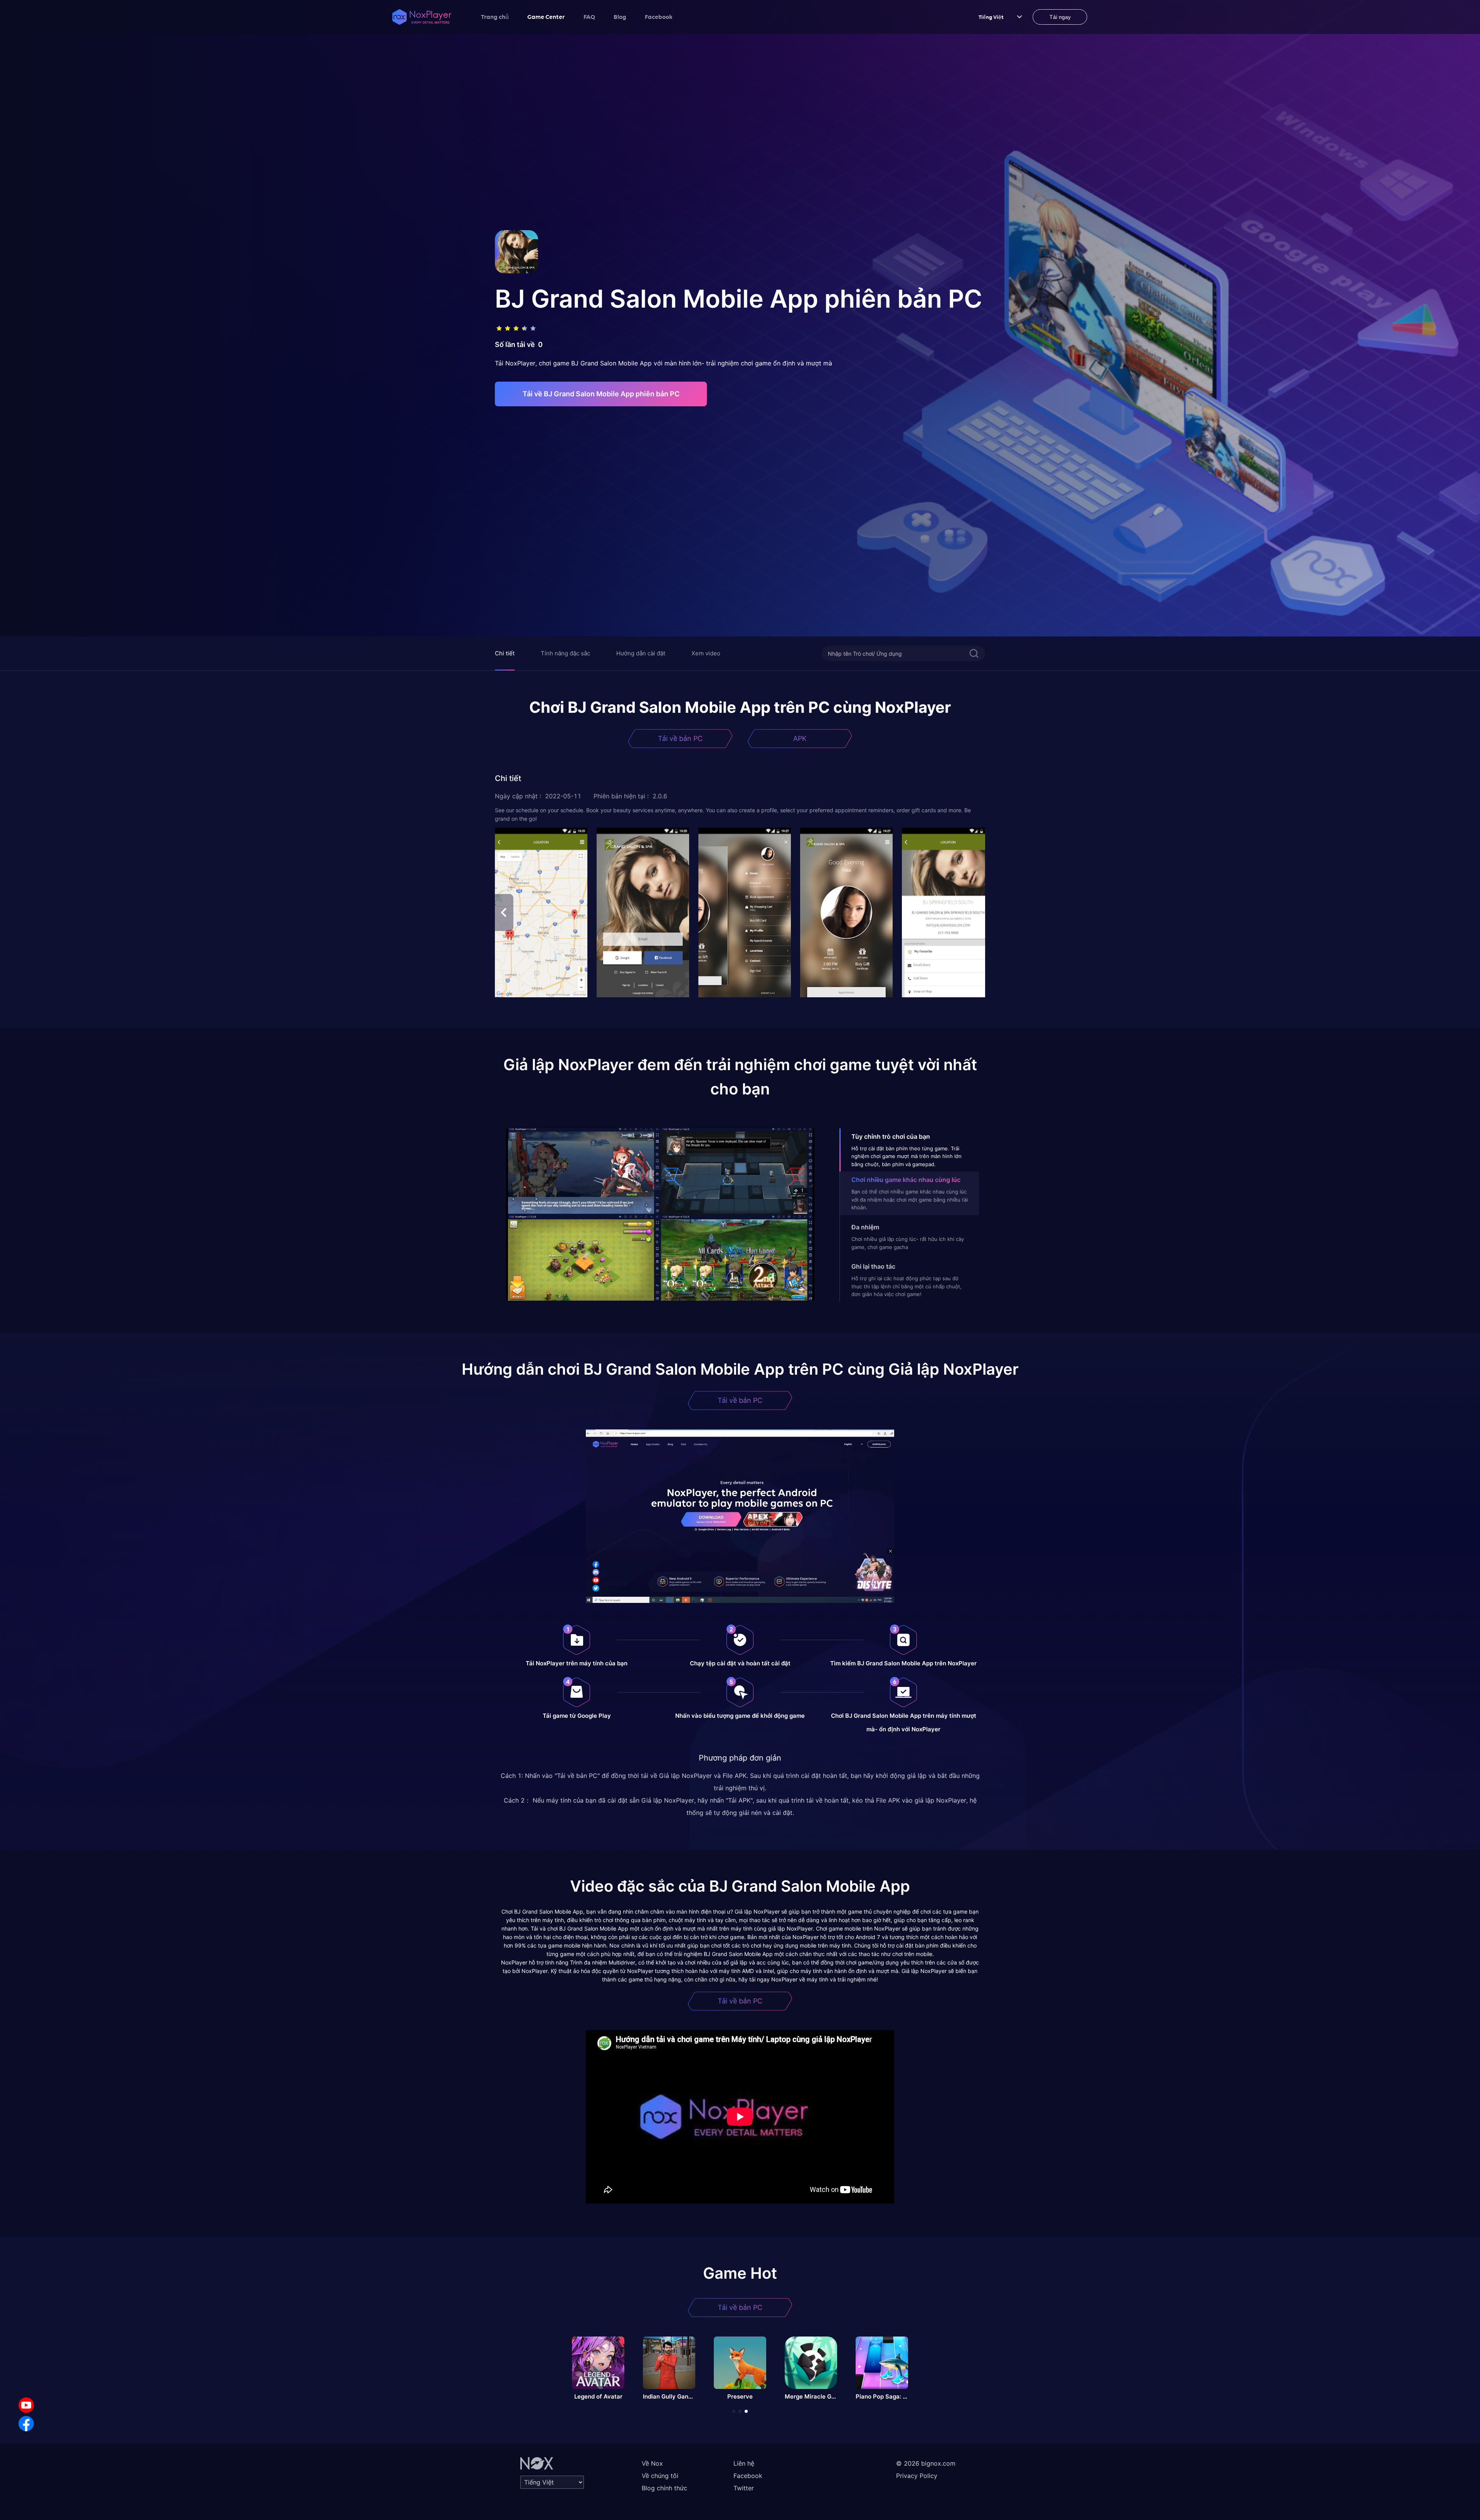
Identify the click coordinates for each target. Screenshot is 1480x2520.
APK (800, 738)
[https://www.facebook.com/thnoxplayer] (26, 2424)
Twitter (744, 2488)
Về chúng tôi (660, 2476)
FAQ (589, 17)
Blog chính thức (664, 2488)
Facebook (659, 17)
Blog (620, 17)
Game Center (546, 17)
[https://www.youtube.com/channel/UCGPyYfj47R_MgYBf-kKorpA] (26, 2405)
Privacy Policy (917, 2476)
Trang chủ (495, 17)
